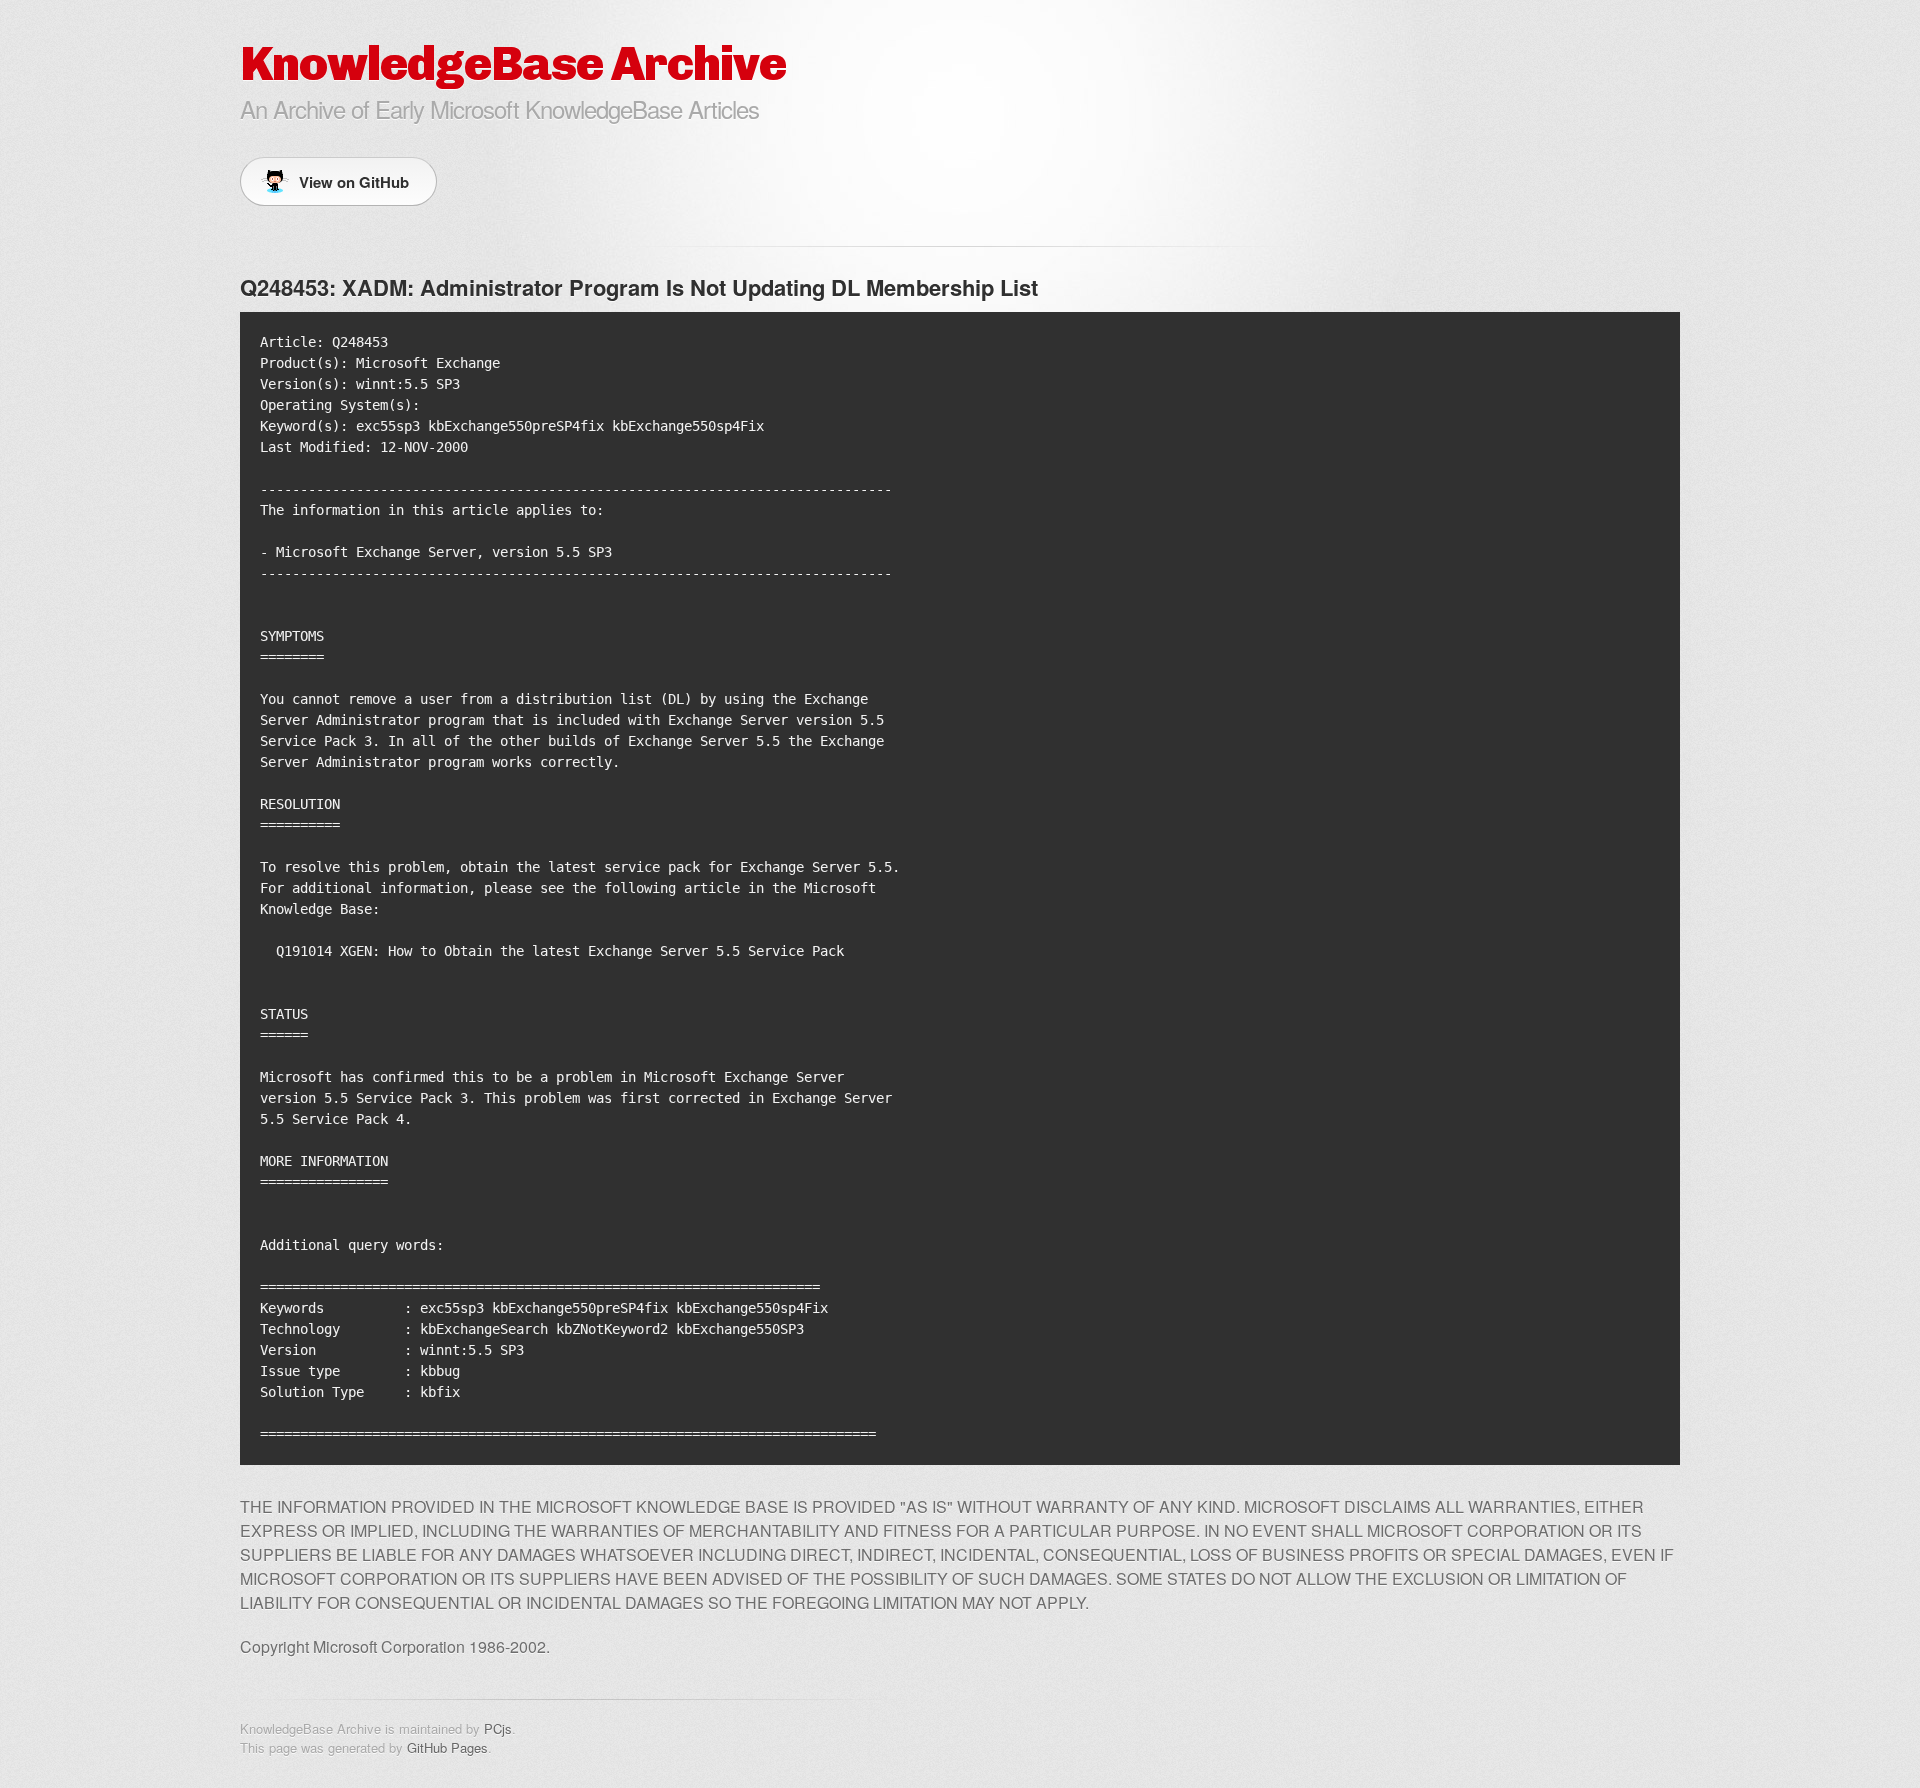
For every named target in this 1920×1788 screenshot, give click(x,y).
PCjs (498, 1728)
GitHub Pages (447, 1747)
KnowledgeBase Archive (513, 63)
